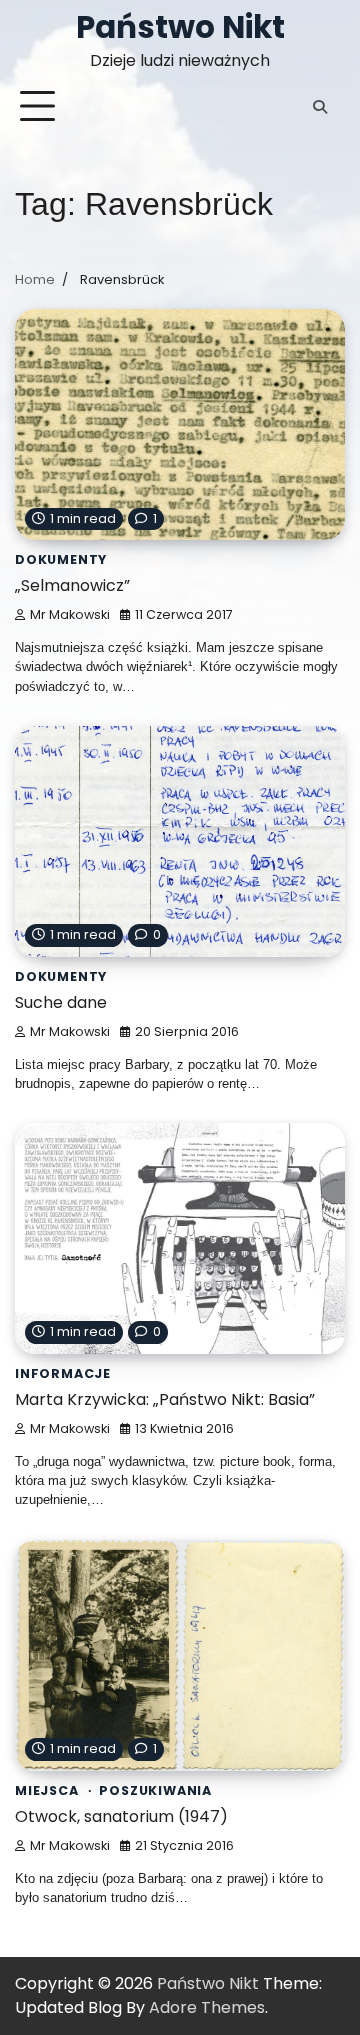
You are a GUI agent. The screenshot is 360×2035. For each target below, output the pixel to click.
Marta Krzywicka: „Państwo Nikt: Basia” (165, 1399)
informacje (63, 1373)
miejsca (47, 1790)
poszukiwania (155, 1790)
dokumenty (61, 559)
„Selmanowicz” (72, 585)
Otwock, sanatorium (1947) (121, 1816)
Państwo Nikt (180, 27)
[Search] (320, 107)
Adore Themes (207, 2007)
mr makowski (70, 614)
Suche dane (61, 1002)
